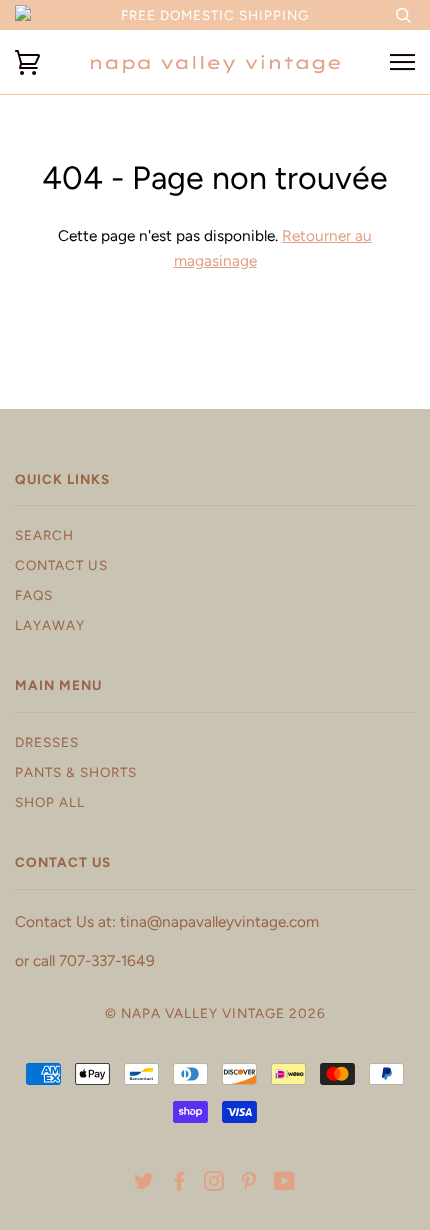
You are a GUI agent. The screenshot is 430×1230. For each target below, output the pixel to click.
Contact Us (61, 565)
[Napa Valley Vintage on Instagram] (214, 1184)
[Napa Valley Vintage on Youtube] (285, 1184)
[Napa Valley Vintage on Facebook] (179, 1184)
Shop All (50, 802)
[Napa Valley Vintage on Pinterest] (249, 1184)
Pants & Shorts (76, 772)
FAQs (34, 595)
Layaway (50, 625)
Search (44, 535)
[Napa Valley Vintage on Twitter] (144, 1184)
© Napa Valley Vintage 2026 (215, 1013)
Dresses (47, 742)
